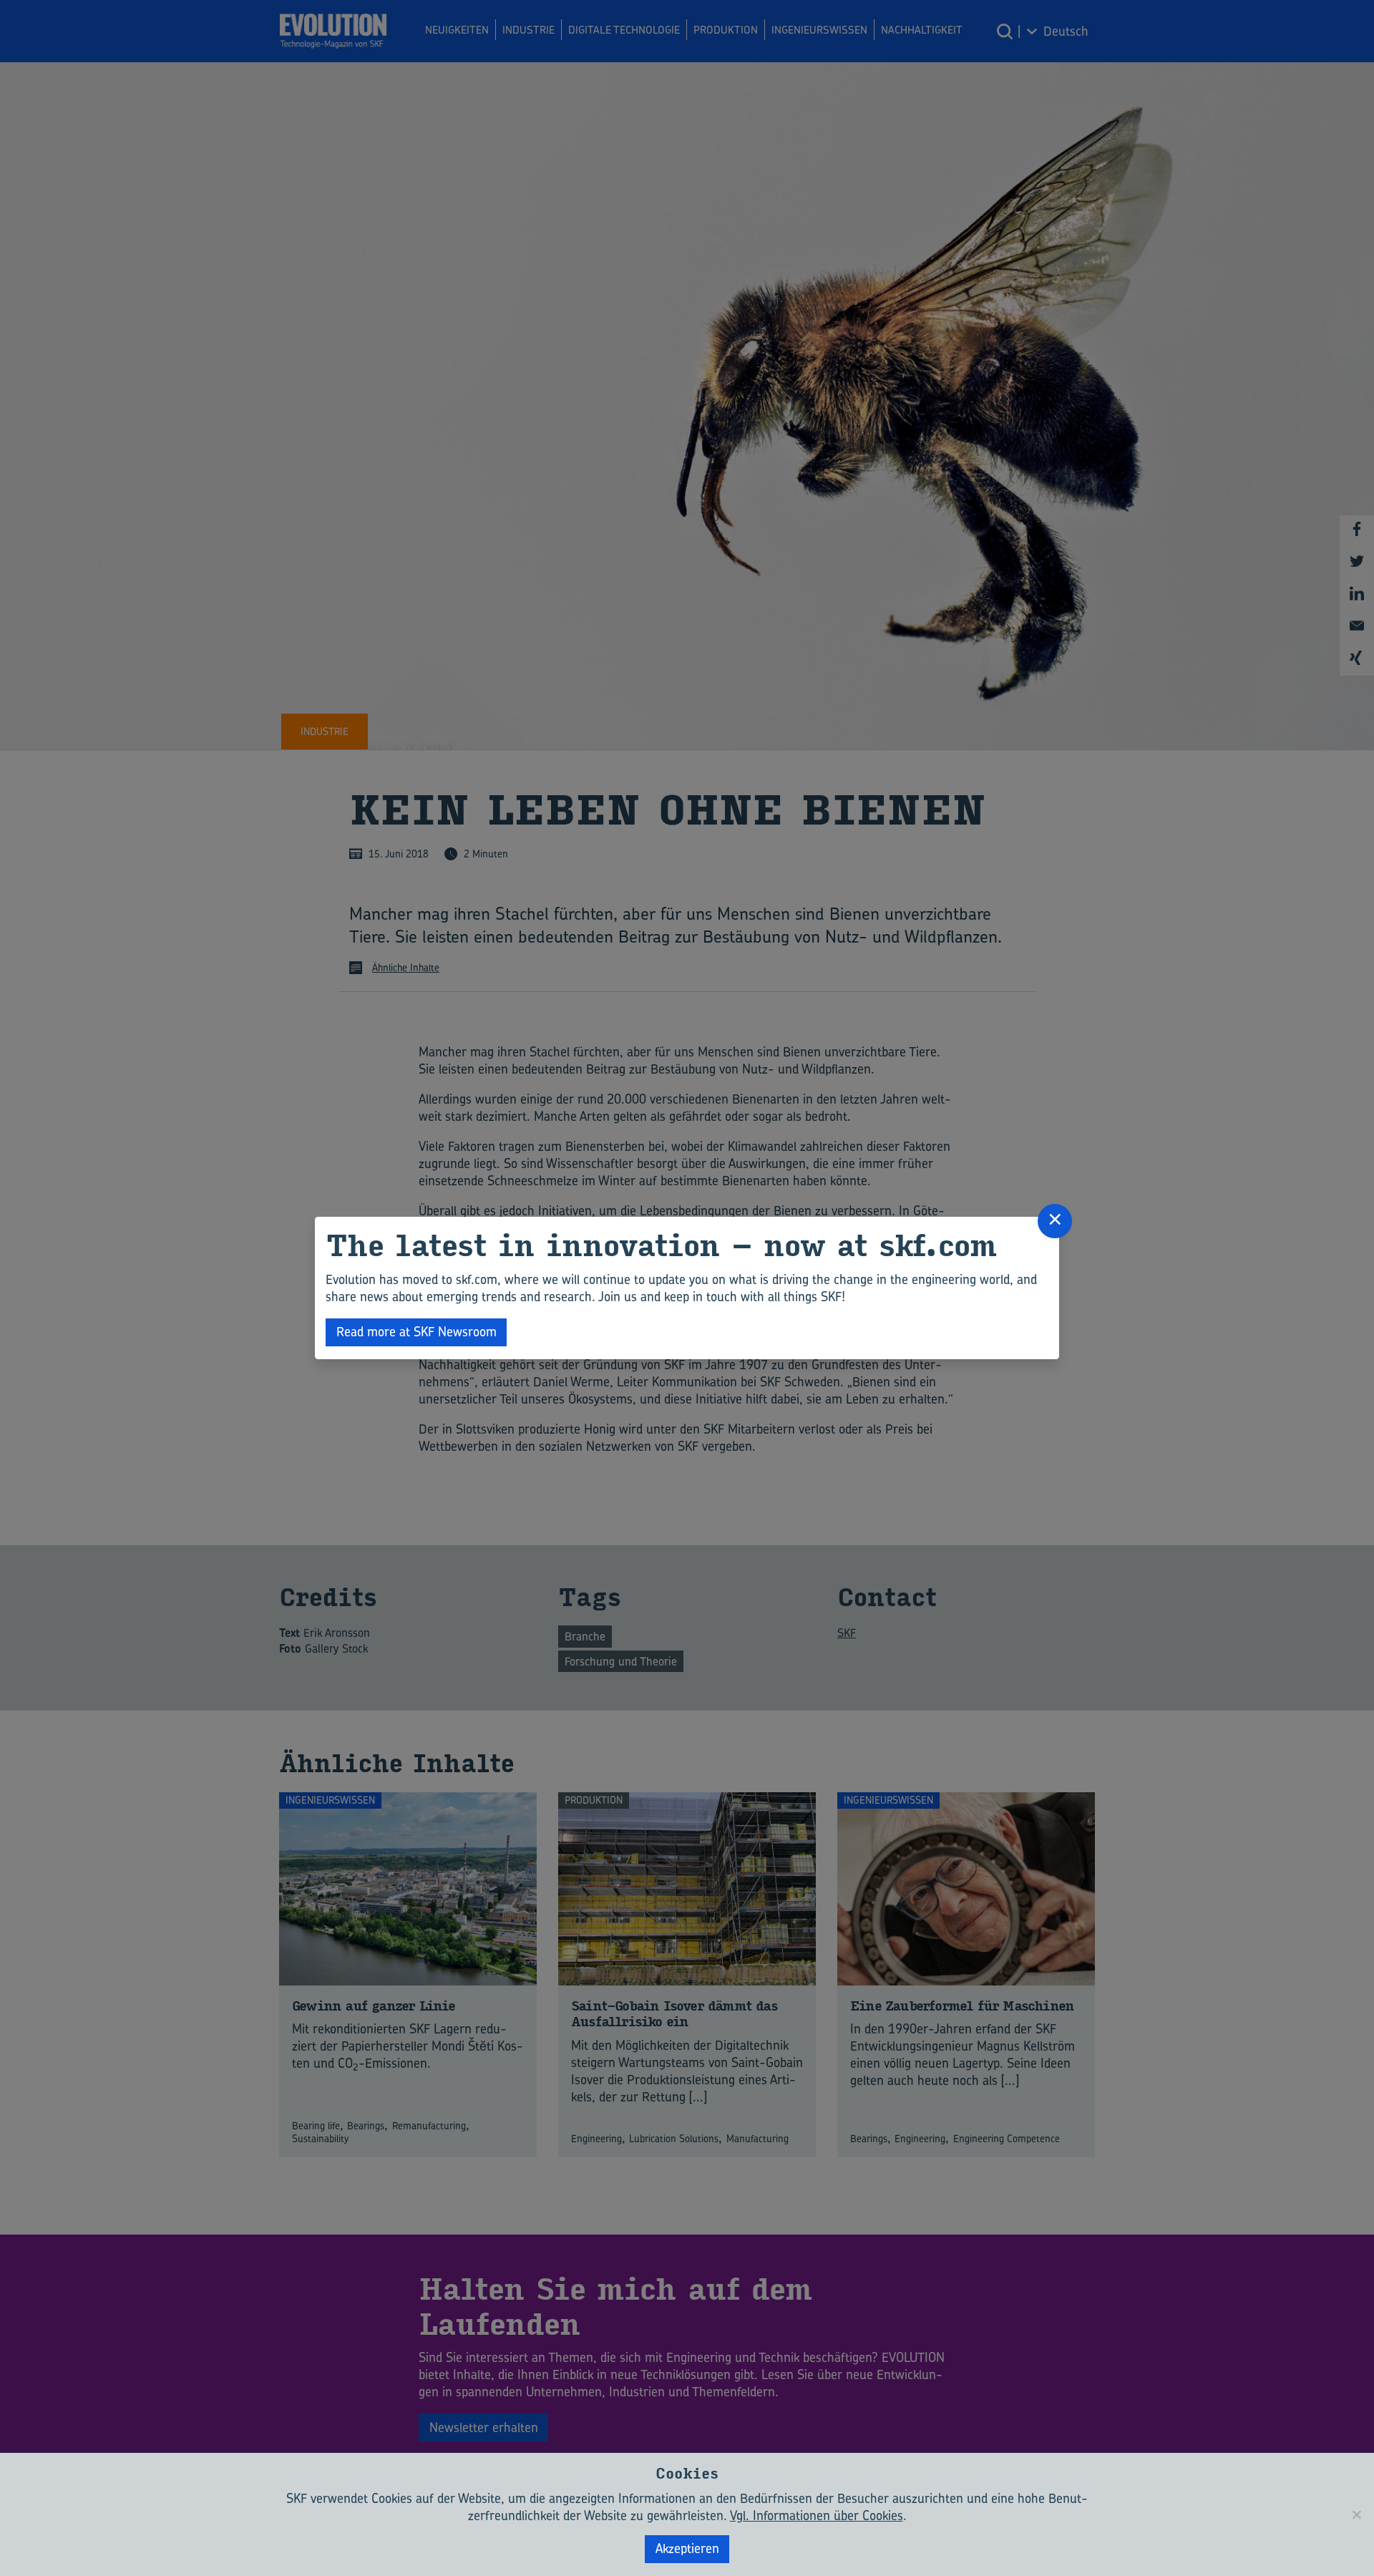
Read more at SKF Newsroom (416, 1332)
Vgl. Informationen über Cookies (817, 2516)
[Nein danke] (1356, 2514)
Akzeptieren (687, 2548)
